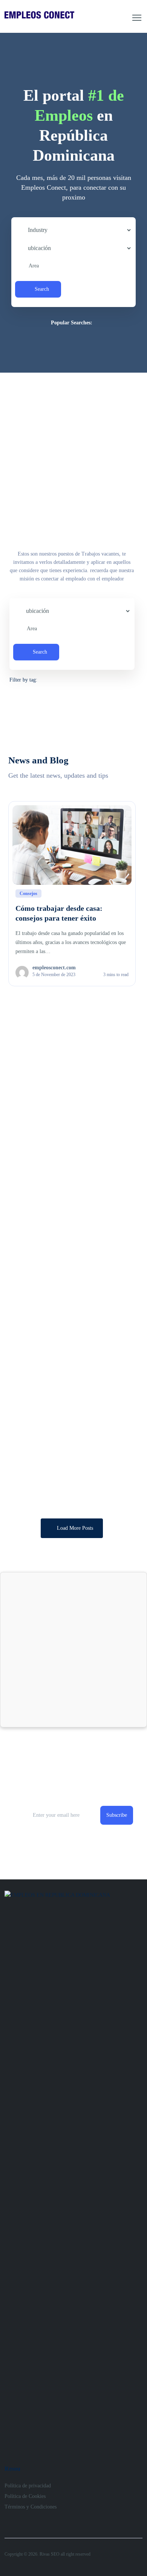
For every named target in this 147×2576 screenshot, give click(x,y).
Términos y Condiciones (31, 2507)
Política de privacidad (28, 2486)
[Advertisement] (73, 450)
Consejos (28, 893)
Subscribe (117, 1815)
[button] (137, 18)
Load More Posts (75, 1528)
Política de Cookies (25, 2496)
